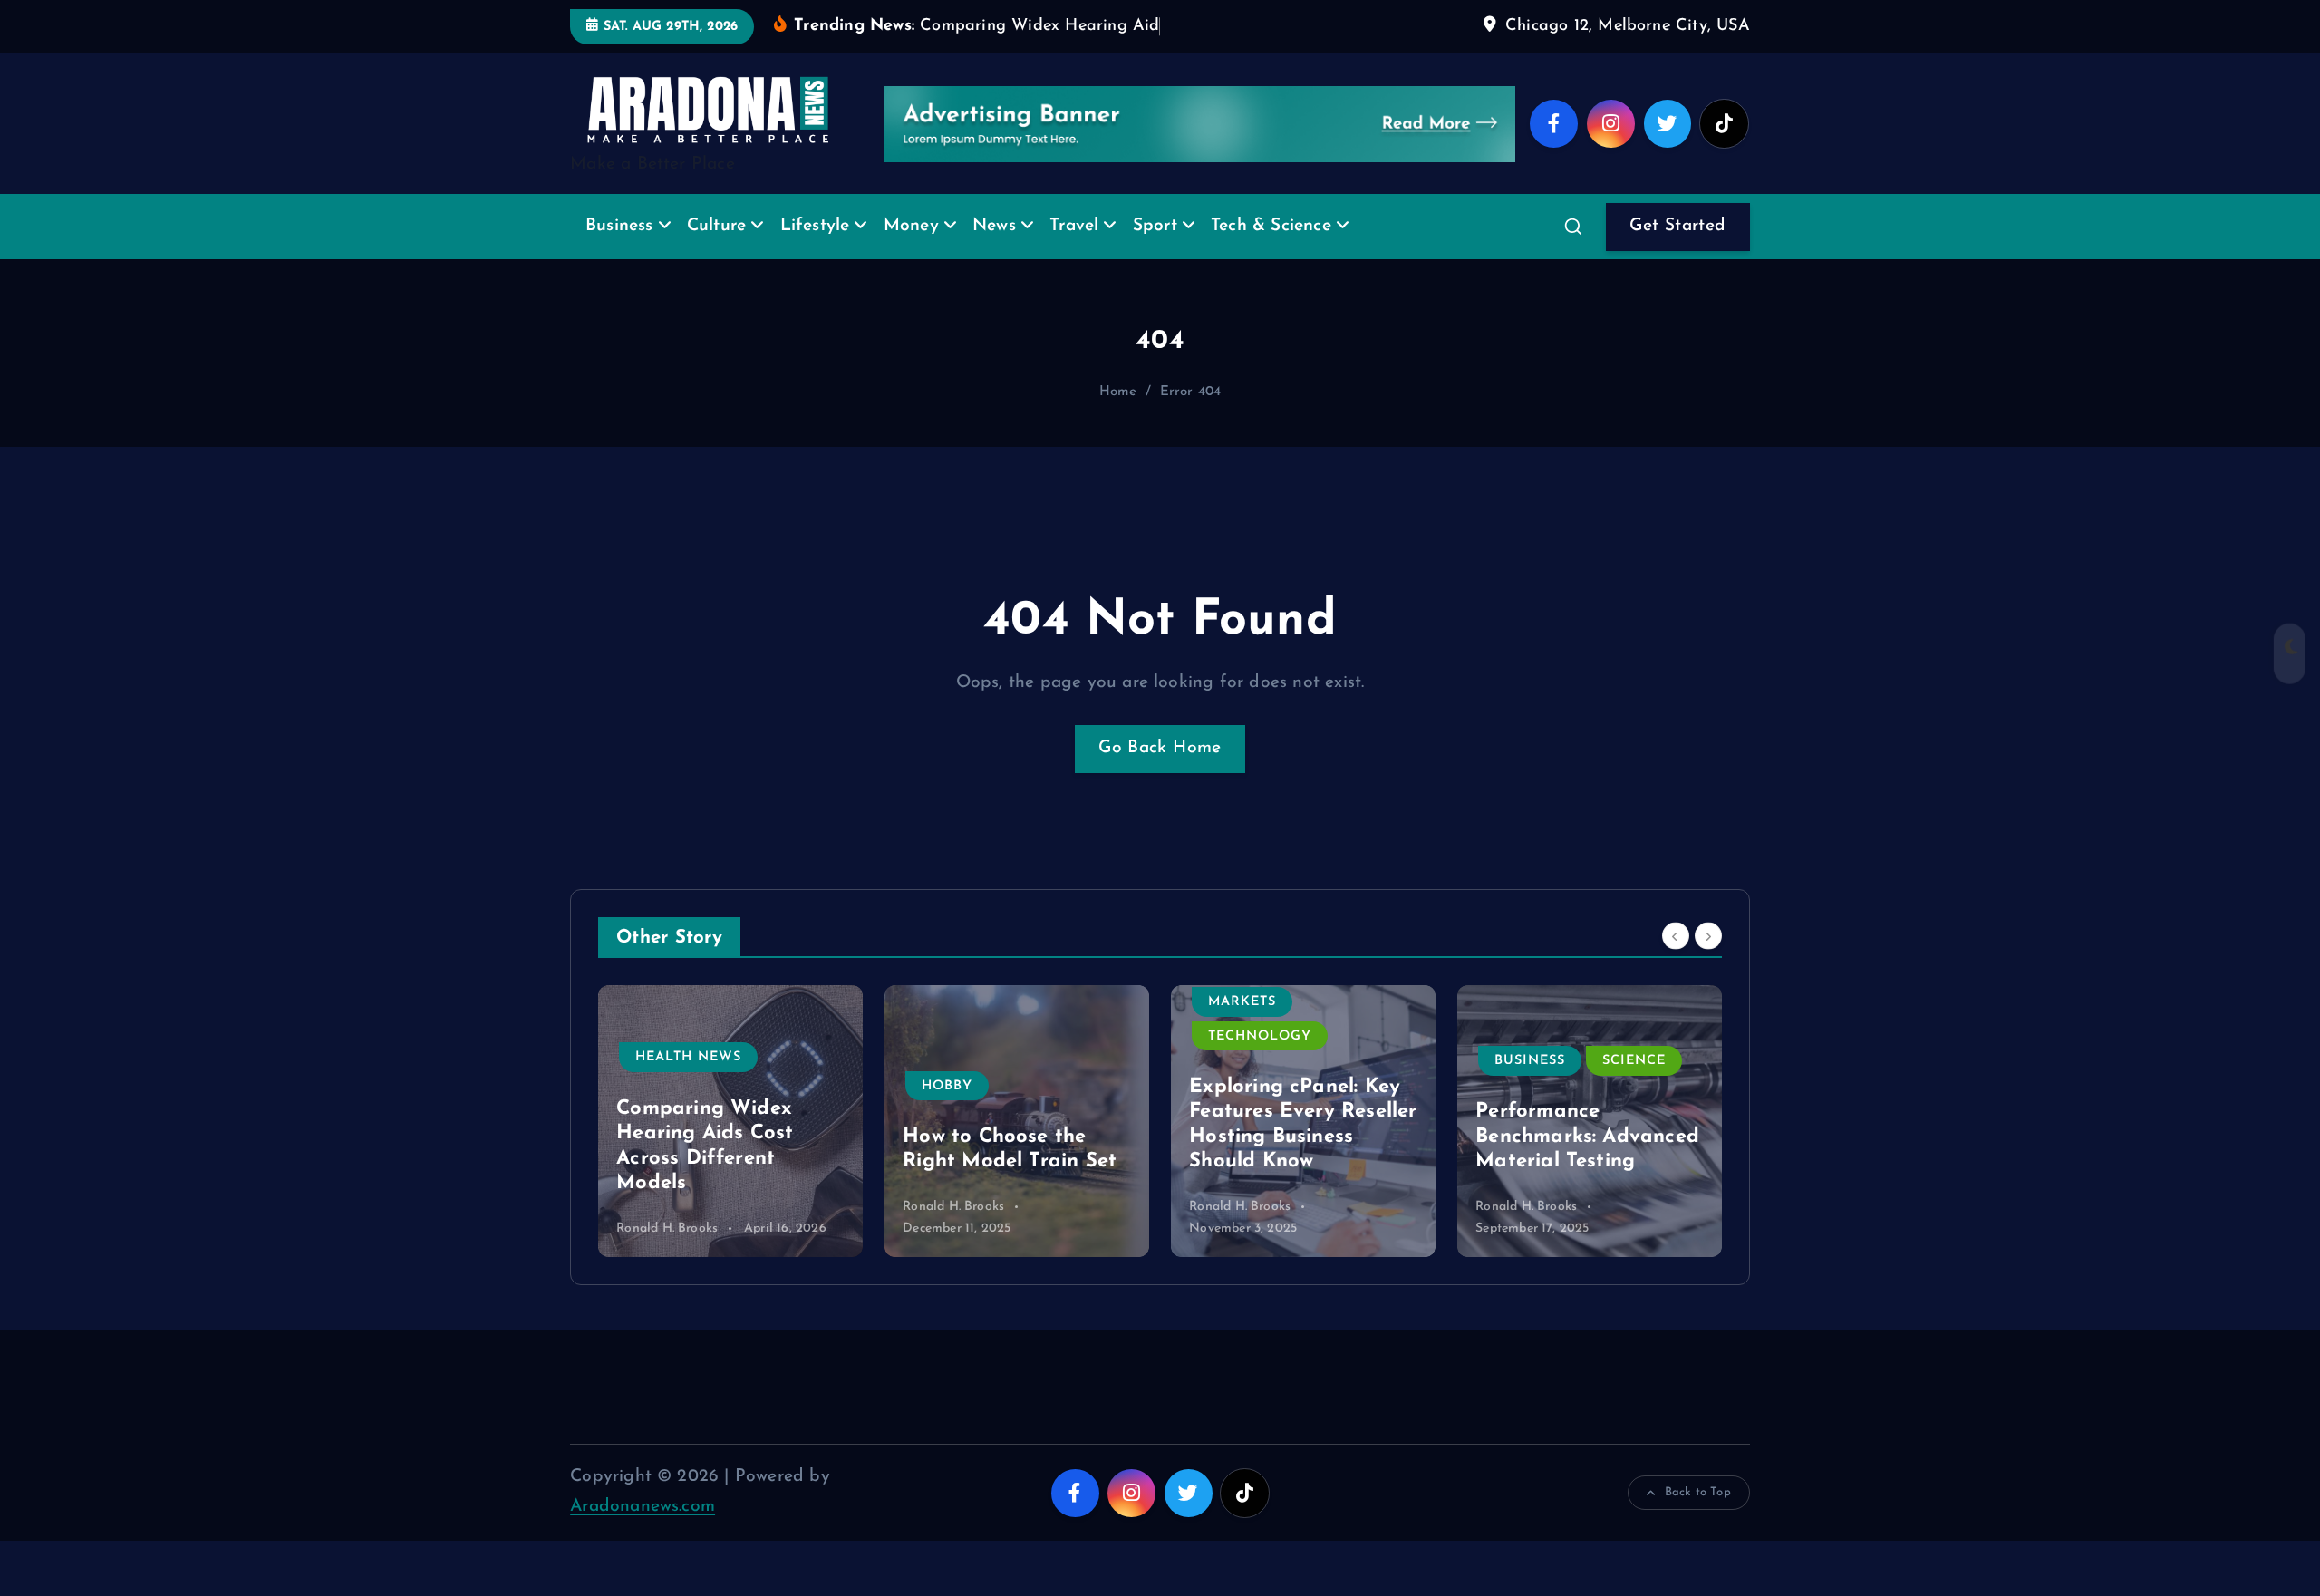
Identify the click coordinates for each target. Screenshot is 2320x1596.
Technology (1260, 1036)
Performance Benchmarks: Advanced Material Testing (1587, 1137)
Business (619, 226)
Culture (716, 226)
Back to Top (1698, 1492)
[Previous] (1676, 935)
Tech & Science (1271, 226)
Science (1634, 1061)
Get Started (1677, 226)
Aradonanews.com (643, 1507)
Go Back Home (1160, 748)
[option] (730, 1121)
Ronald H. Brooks (667, 1228)
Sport (1155, 226)
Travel (1074, 226)
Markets (1242, 1002)
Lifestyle (815, 226)
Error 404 (1191, 392)
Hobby (947, 1086)
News (994, 226)
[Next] (1708, 935)
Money (911, 226)
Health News (688, 1057)
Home (1118, 392)
